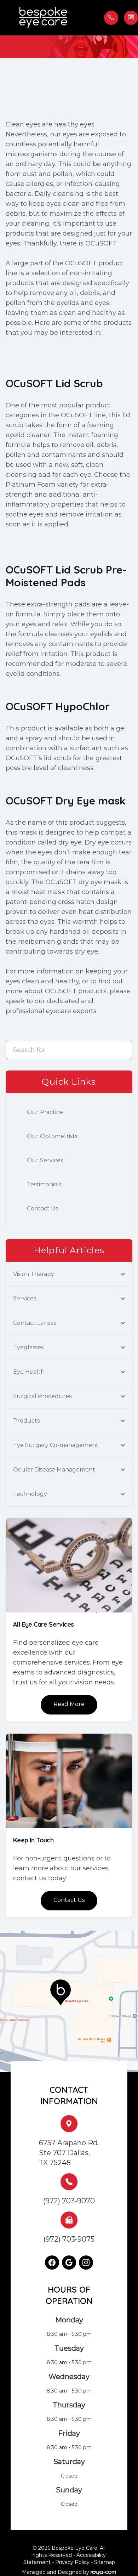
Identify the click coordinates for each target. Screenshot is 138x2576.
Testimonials (44, 1184)
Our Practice (45, 1112)
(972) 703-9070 (69, 2201)
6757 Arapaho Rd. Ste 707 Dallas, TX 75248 (69, 2153)
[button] (9, 18)
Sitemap (105, 2562)
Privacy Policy (72, 2562)
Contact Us (42, 1208)
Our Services (45, 1160)
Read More (69, 1704)
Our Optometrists (52, 1136)
